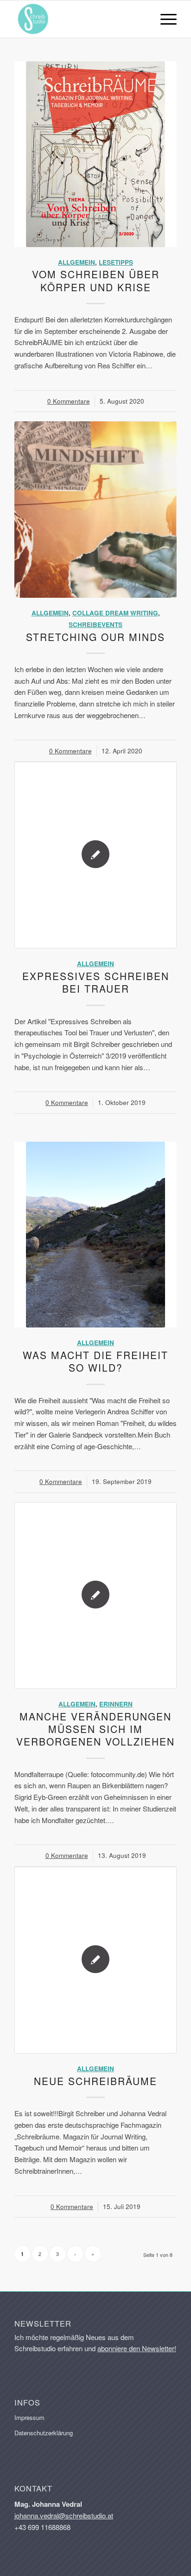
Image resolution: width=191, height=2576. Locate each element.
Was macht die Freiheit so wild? (95, 1361)
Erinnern (116, 1704)
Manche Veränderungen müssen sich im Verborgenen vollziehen (95, 1729)
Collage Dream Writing (115, 613)
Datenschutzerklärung (44, 2433)
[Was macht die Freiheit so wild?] (95, 1235)
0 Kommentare (69, 401)
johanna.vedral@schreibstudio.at (64, 2515)
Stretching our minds (95, 637)
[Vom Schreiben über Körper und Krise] (95, 154)
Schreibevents (95, 624)
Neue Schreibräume (95, 2081)
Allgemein (76, 262)
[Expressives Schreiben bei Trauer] (95, 855)
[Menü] (164, 19)
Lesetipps (116, 262)
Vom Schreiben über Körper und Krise (96, 280)
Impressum (29, 2417)
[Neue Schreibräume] (95, 1960)
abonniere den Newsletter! (137, 2348)
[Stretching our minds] (95, 510)
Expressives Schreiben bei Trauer (96, 982)
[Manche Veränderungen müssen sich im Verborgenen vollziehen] (95, 1595)
